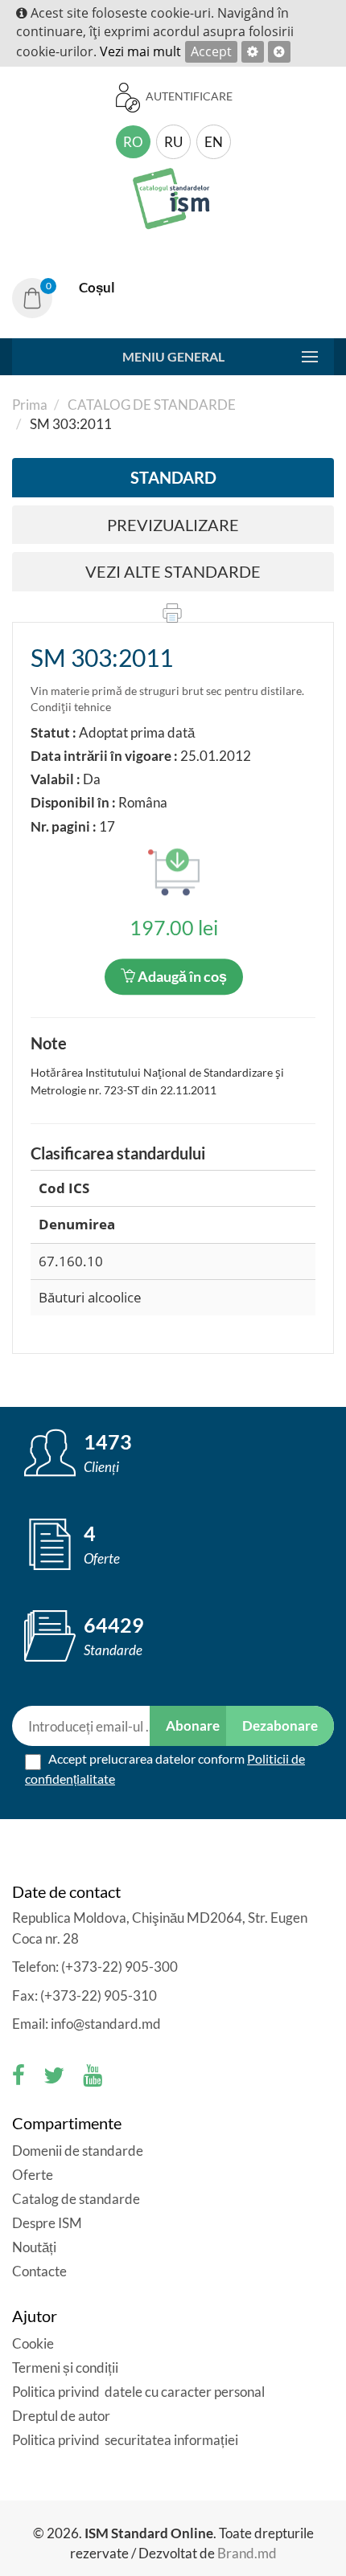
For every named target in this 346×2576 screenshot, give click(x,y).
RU (173, 142)
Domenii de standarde (78, 2151)
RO (133, 142)
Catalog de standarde (150, 405)
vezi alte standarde (173, 571)
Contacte (39, 2271)
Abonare (193, 1726)
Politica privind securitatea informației (125, 2440)
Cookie (33, 2343)
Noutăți (34, 2247)
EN (214, 142)
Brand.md (247, 2553)
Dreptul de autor (61, 2416)
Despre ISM (47, 2223)
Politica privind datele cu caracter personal (138, 2392)
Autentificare (188, 96)
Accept (211, 51)
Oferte (33, 2175)
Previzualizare (173, 525)
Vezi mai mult (140, 51)
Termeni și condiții (65, 2367)
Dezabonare (280, 1726)
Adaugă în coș (181, 976)
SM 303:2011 (102, 657)
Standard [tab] (173, 477)
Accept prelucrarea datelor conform (165, 1768)
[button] (72, 298)
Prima (30, 405)
